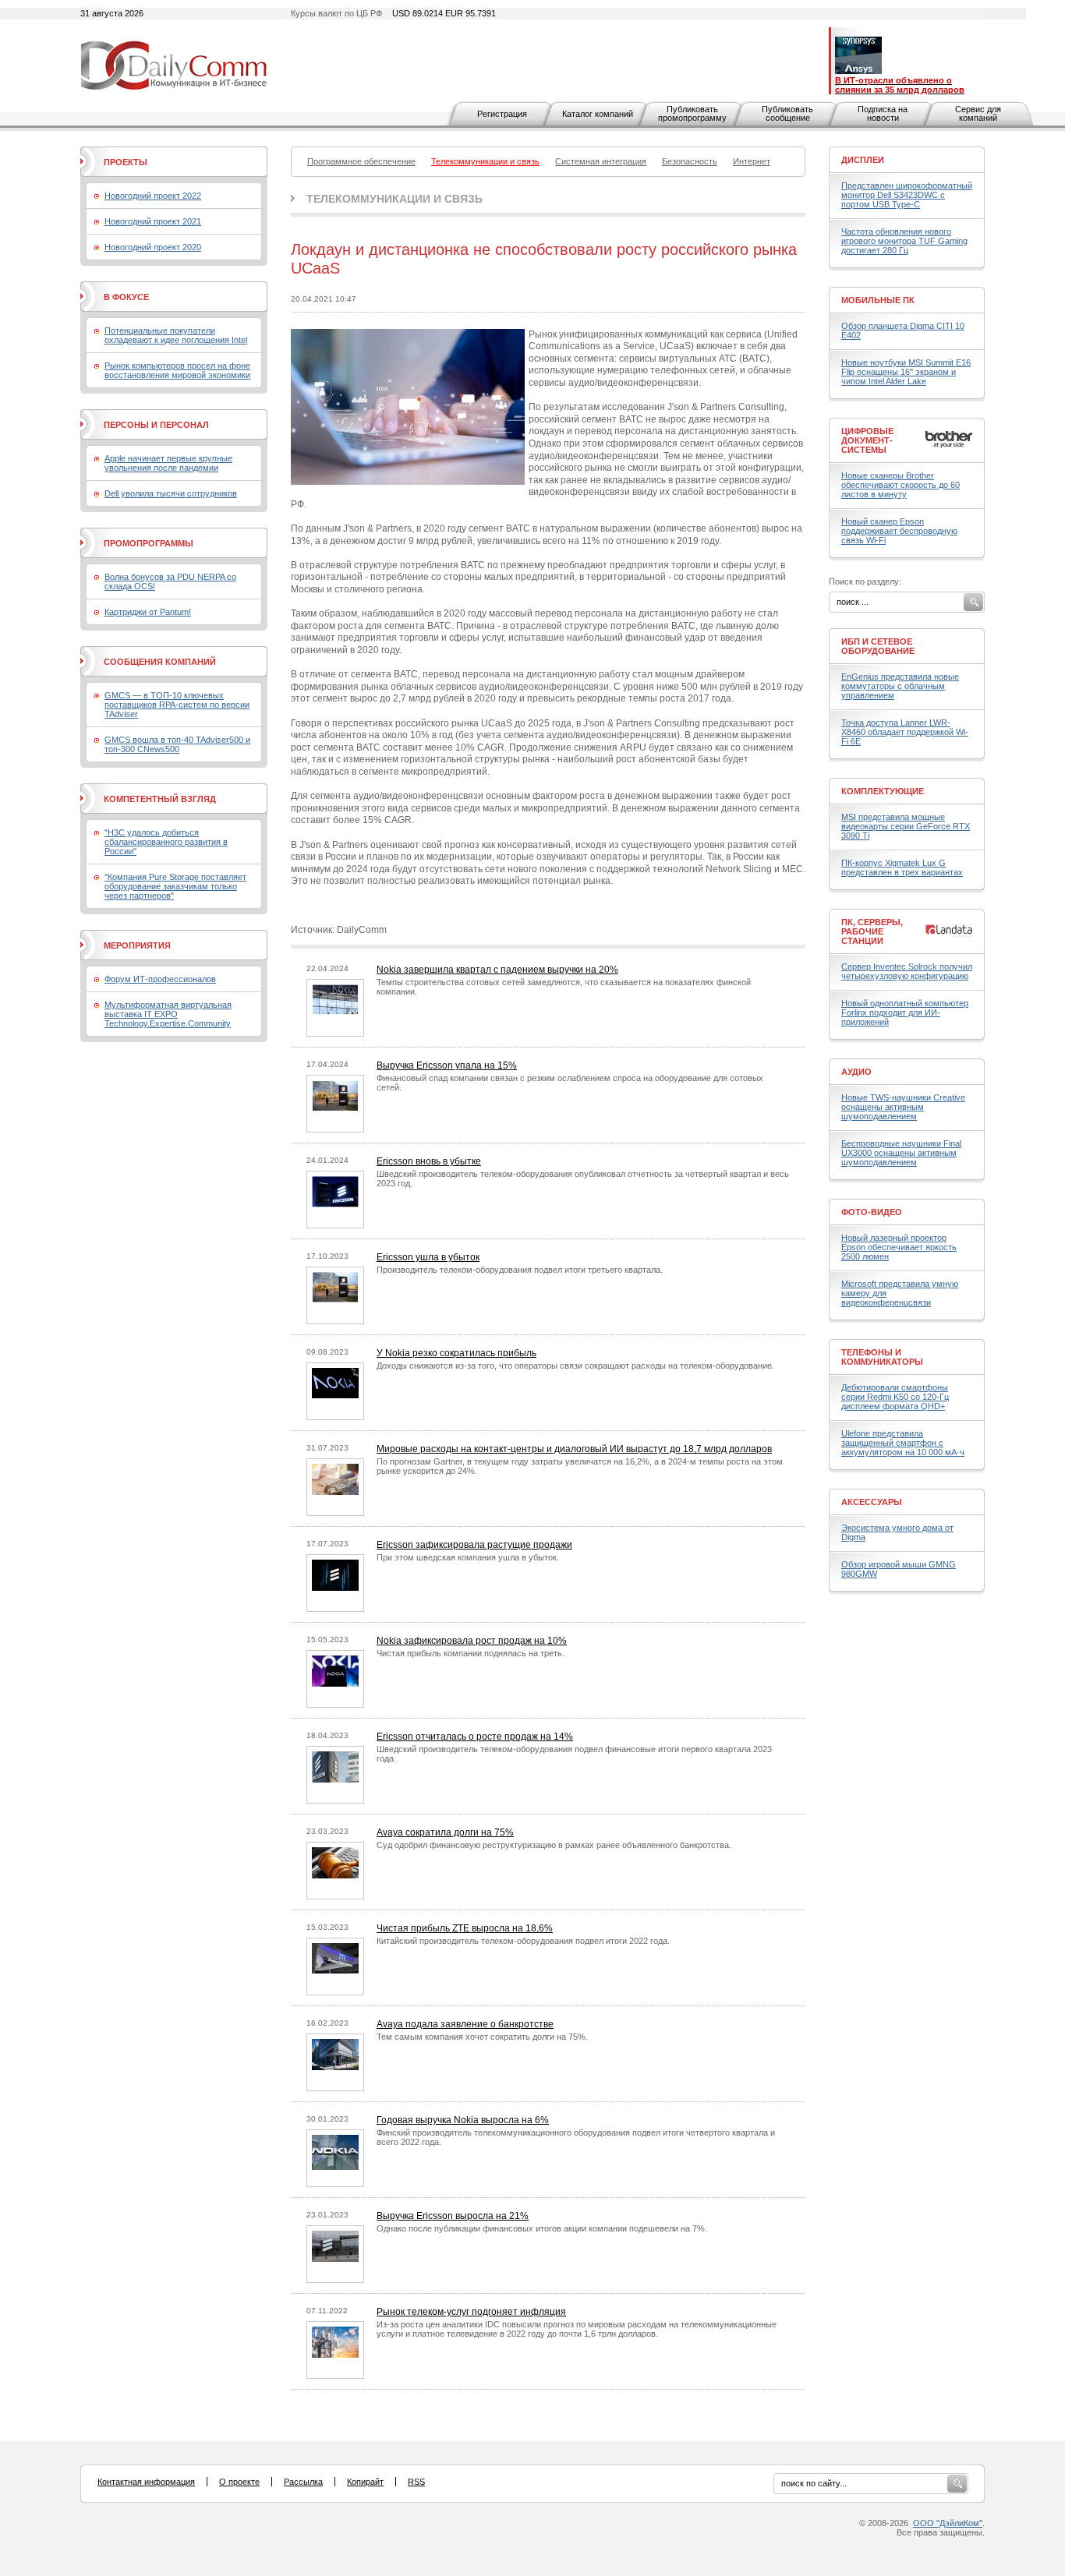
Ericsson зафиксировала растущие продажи (474, 1545)
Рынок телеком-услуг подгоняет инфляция (471, 2312)
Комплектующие (883, 791)
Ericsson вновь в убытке (429, 1161)
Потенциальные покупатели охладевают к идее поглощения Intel (176, 335)
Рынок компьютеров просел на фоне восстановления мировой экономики (177, 370)
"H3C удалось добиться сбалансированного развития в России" (166, 842)
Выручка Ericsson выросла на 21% (453, 2216)
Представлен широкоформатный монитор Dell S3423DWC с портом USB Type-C (907, 195)
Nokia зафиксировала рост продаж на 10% (472, 1641)
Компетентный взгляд (160, 799)
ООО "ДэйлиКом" (948, 2523)
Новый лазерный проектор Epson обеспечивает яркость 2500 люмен (899, 1247)
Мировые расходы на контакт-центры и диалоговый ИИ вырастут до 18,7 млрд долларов (574, 1449)
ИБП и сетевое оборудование (878, 646)
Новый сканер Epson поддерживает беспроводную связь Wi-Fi (899, 531)
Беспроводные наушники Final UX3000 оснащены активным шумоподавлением (901, 1153)
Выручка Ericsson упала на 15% (447, 1065)
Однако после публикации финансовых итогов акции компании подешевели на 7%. (542, 2228)
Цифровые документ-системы (867, 440)
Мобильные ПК (878, 300)
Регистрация (502, 114)
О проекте (239, 2482)
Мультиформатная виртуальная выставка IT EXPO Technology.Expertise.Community (168, 1014)
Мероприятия (137, 945)
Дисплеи (863, 160)
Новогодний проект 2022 (153, 196)
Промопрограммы (149, 543)
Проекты (126, 162)
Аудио (856, 1072)
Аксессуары (872, 1502)
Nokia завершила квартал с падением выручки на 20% (497, 970)
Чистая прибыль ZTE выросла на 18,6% (465, 1928)
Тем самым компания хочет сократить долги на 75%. (482, 2037)
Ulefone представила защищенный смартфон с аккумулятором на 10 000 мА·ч (903, 1443)
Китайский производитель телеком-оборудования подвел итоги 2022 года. (523, 1941)
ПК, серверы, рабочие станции (872, 931)
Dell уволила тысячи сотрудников (171, 493)
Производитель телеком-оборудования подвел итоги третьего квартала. (520, 1270)
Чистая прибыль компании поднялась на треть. (471, 1653)
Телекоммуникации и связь (395, 199)
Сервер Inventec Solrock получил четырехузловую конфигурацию (907, 971)
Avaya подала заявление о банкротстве (465, 2024)
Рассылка (303, 2482)
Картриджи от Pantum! (148, 612)
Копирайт (365, 2482)
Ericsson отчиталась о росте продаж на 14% (475, 1737)
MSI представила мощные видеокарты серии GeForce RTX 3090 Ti (906, 826)
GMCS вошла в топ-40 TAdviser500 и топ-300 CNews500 (177, 744)
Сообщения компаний (160, 662)
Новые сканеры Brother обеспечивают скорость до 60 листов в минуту (900, 485)
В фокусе (126, 297)
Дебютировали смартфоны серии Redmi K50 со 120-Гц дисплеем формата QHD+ (895, 1397)
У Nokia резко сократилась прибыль (456, 1353)
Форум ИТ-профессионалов (160, 979)
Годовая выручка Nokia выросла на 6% (463, 2120)
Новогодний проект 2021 (153, 221)
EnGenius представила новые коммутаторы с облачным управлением (900, 686)
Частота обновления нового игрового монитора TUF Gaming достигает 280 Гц (904, 241)
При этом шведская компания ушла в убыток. (468, 1557)
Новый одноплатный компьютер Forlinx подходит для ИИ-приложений (905, 1012)
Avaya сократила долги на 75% (445, 1832)
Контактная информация (146, 2482)
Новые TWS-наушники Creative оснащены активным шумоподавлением (903, 1107)
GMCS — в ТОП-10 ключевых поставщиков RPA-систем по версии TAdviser (177, 705)
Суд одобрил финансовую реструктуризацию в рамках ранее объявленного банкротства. (554, 1845)
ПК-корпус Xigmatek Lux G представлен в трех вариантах (902, 868)
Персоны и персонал (156, 425)
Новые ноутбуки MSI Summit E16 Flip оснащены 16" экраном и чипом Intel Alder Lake (906, 372)
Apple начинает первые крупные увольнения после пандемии (168, 463)
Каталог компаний (598, 114)
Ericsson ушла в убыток (428, 1257)
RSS (416, 2482)
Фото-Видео (872, 1212)
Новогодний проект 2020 (153, 247)
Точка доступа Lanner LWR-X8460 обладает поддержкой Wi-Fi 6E (905, 732)
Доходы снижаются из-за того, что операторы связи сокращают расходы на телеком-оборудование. (575, 1366)
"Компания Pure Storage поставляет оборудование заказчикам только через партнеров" (175, 886)
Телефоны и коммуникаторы (882, 1357)
